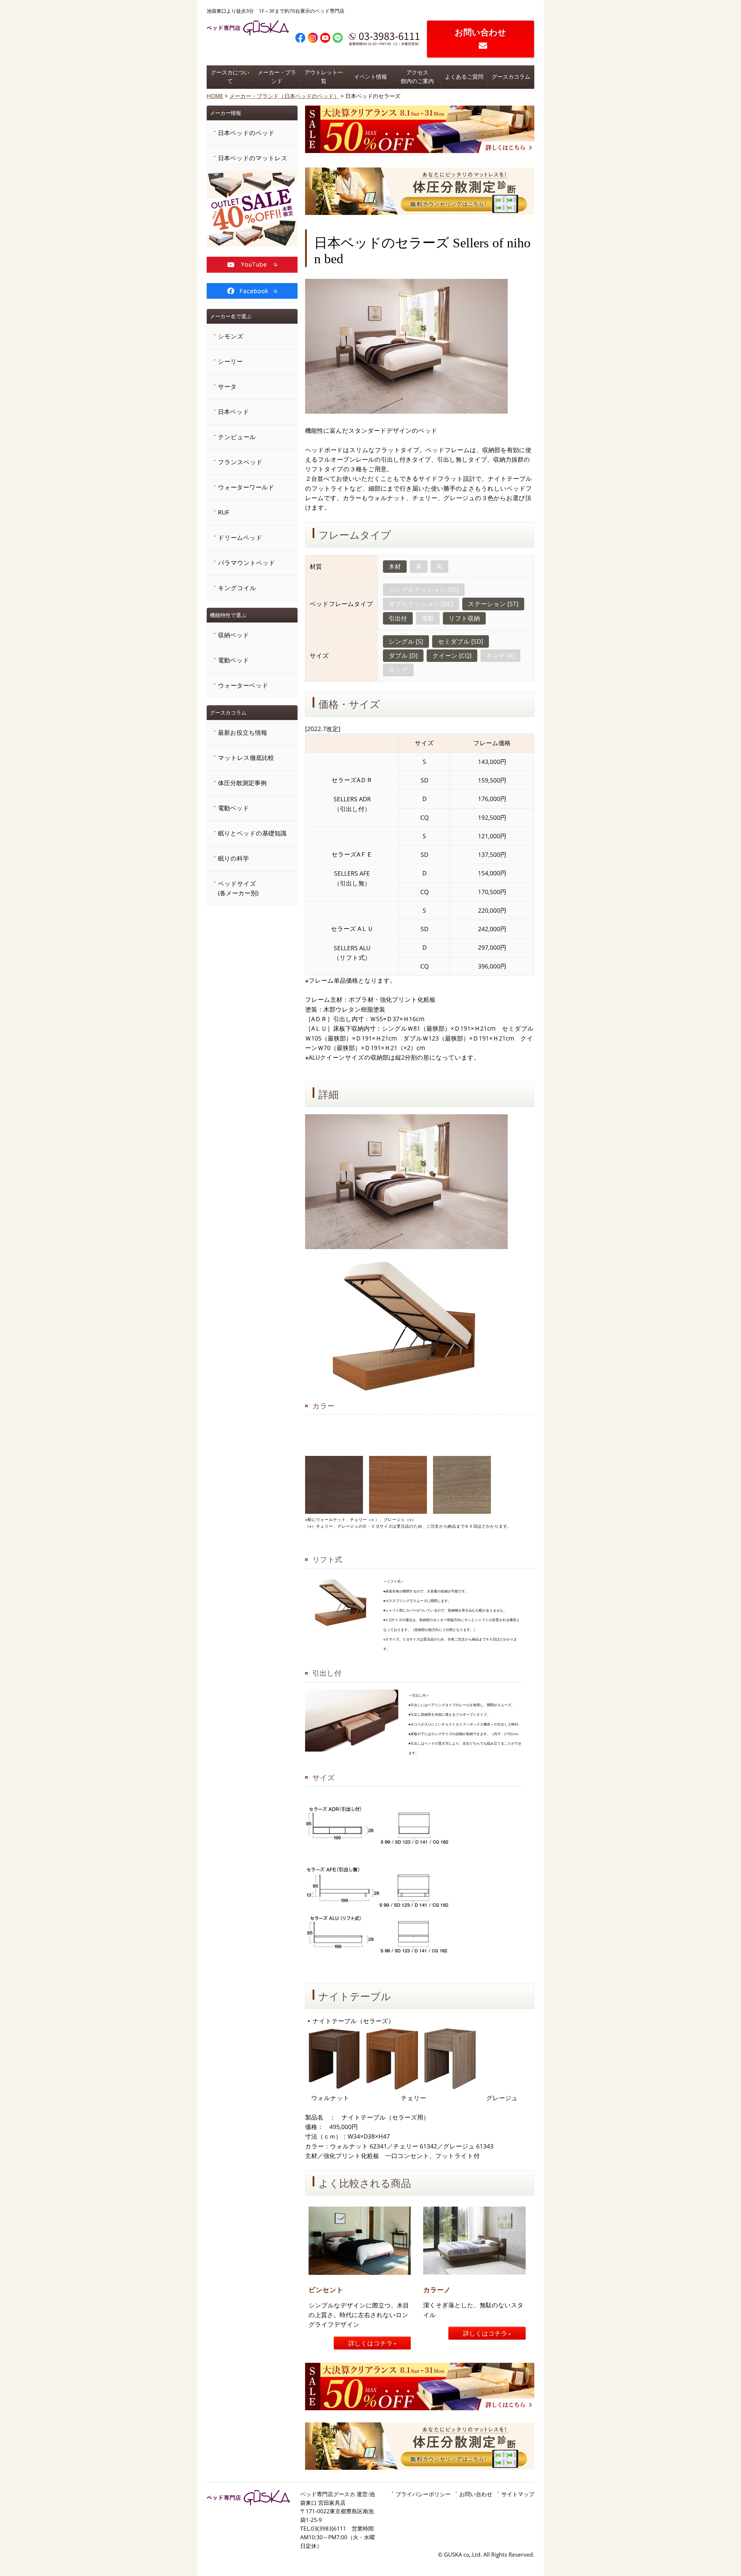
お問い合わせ (480, 32)
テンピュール (237, 437)
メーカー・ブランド (277, 77)
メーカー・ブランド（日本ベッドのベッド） (284, 96)
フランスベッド (240, 462)
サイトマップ (518, 2494)
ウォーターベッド (243, 685)
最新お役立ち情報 (243, 732)
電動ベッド (234, 660)
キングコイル (237, 588)
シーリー (230, 361)
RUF (224, 512)
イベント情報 (370, 77)
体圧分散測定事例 (242, 783)
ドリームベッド (240, 537)
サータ (227, 386)
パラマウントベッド (247, 563)
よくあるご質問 (464, 77)
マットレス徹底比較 (246, 758)
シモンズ (231, 336)
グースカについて (230, 77)
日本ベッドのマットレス (253, 158)
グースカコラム (511, 77)
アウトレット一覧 (324, 77)
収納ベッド (234, 635)
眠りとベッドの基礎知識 (252, 833)
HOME (215, 96)
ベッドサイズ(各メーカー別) (238, 888)
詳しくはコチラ (371, 2343)
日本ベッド (234, 412)
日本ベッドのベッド (246, 133)
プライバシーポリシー (423, 2494)
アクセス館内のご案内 (417, 77)
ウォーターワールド (246, 487)
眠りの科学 (233, 858)
